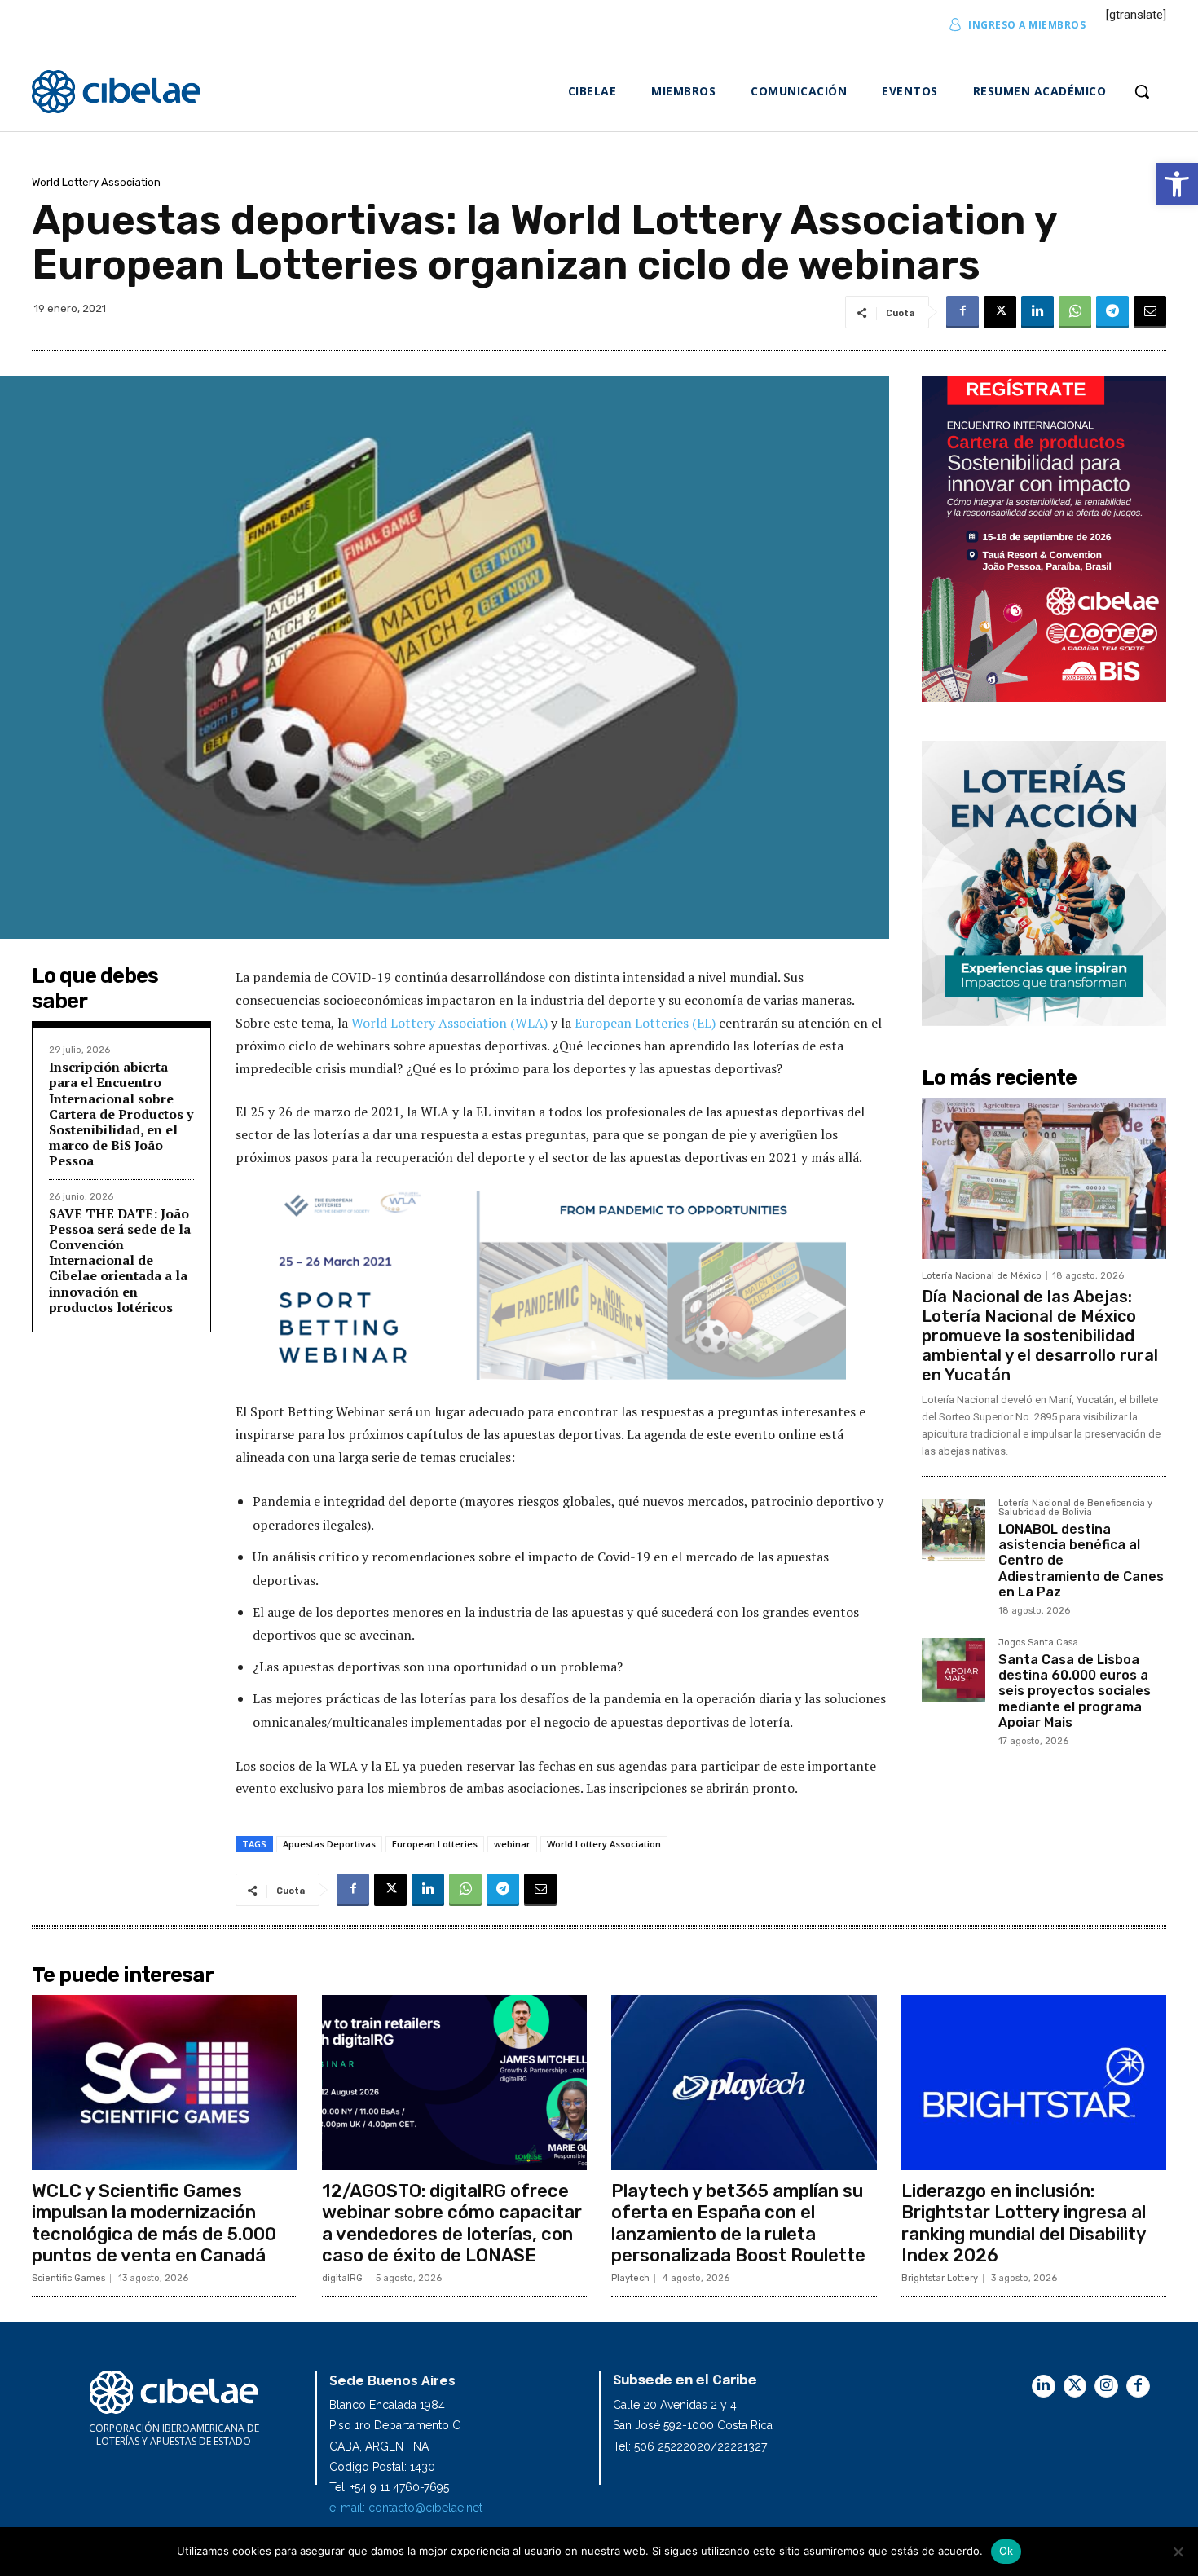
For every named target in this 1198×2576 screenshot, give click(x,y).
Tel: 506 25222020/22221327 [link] (690, 2446)
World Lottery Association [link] (96, 182)
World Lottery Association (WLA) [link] (449, 1023)
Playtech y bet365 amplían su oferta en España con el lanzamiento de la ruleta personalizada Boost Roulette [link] (738, 2223)
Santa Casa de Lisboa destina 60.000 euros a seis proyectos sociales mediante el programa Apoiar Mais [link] (1075, 1691)
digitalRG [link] (342, 2278)
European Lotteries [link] (435, 1844)
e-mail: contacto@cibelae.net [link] (406, 2508)
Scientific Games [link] (68, 2278)
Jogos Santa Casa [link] (1038, 1643)
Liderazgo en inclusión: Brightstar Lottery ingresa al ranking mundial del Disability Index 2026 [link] (1024, 2223)
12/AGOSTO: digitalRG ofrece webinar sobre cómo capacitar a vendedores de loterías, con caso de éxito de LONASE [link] (452, 2223)
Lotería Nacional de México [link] (982, 1276)
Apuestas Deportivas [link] (329, 1844)
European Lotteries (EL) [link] (645, 1023)
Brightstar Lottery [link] (940, 2278)
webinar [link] (512, 1844)
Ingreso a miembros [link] (1027, 25)
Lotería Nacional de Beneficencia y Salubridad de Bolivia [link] (1075, 1508)
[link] (1177, 184)
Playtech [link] (630, 2278)
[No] (1178, 2552)
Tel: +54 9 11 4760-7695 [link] (389, 2487)
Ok (1006, 2551)
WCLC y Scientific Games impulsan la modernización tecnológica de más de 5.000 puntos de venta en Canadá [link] (154, 2223)
